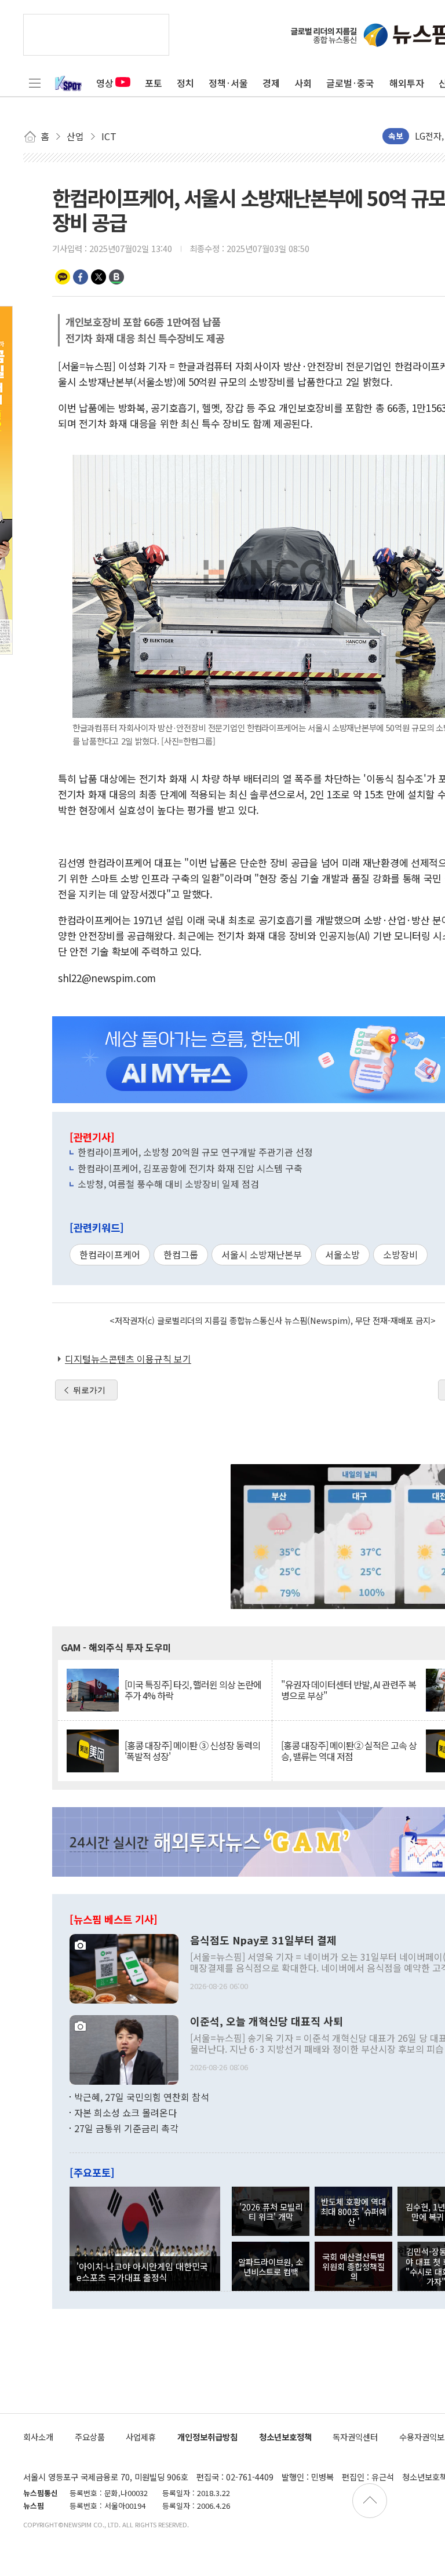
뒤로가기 (89, 1390)
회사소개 (38, 2437)
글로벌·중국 (350, 83)
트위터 (99, 277)
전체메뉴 (35, 83)
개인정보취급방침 (207, 2437)
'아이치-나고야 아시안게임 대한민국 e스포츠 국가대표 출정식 (142, 2271)
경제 (271, 83)
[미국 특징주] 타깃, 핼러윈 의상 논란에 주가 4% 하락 (193, 1690)
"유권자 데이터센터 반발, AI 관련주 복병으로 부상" (349, 1690)
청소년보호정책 (285, 2437)
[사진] (124, 1967)
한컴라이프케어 (110, 1254)
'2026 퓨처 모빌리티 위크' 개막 (271, 2212)
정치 (185, 83)
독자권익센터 (355, 2437)
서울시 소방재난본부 (262, 1254)
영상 (105, 83)
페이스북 (81, 277)
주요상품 (90, 2437)
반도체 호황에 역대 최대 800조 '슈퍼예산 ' (353, 2212)
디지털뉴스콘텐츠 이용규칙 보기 (128, 1359)
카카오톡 (63, 277)
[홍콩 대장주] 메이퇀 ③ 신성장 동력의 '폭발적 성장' (192, 1751)
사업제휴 (141, 2437)
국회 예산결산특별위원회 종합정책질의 (353, 2267)
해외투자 (407, 83)
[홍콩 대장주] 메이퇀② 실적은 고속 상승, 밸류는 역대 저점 (349, 1751)
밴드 (116, 277)
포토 (154, 83)
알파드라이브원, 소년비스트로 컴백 (271, 2267)
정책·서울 (228, 83)
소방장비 (400, 1254)
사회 (303, 83)
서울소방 (342, 1254)
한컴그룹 (181, 1254)
